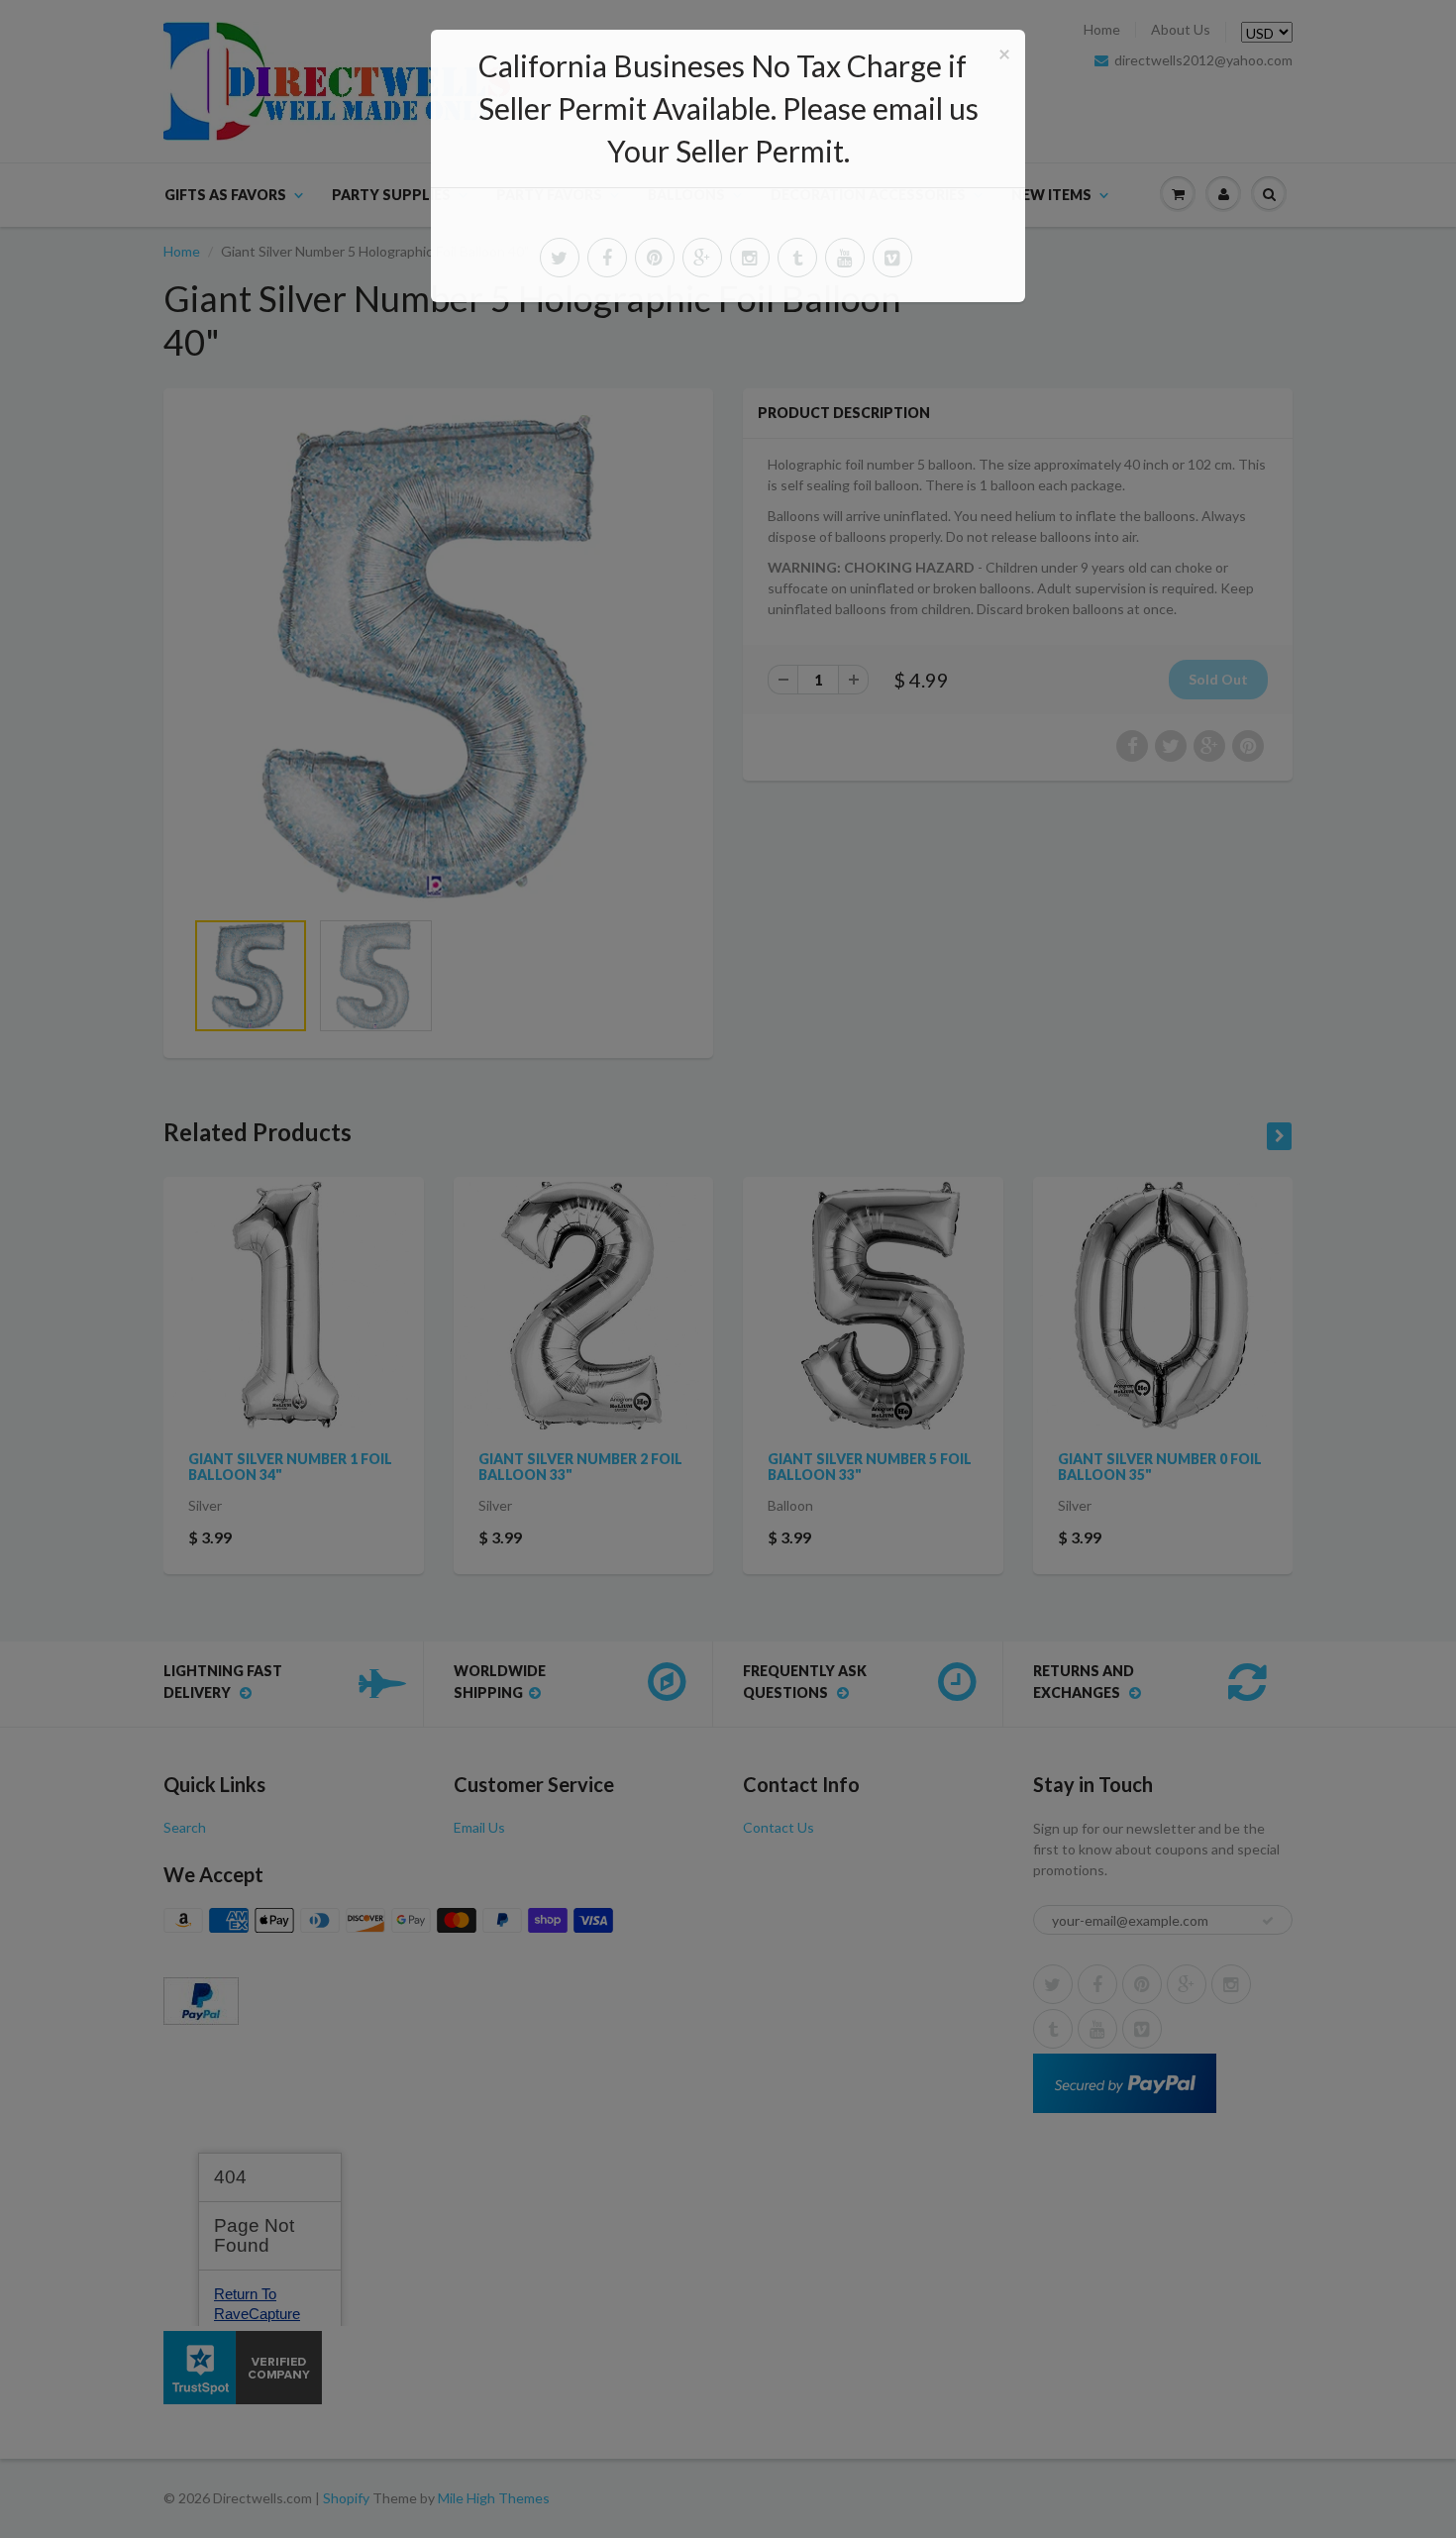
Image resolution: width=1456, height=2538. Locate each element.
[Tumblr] (797, 258)
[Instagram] (750, 258)
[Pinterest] (655, 258)
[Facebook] (607, 258)
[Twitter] (560, 258)
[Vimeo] (892, 258)
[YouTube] (845, 258)
